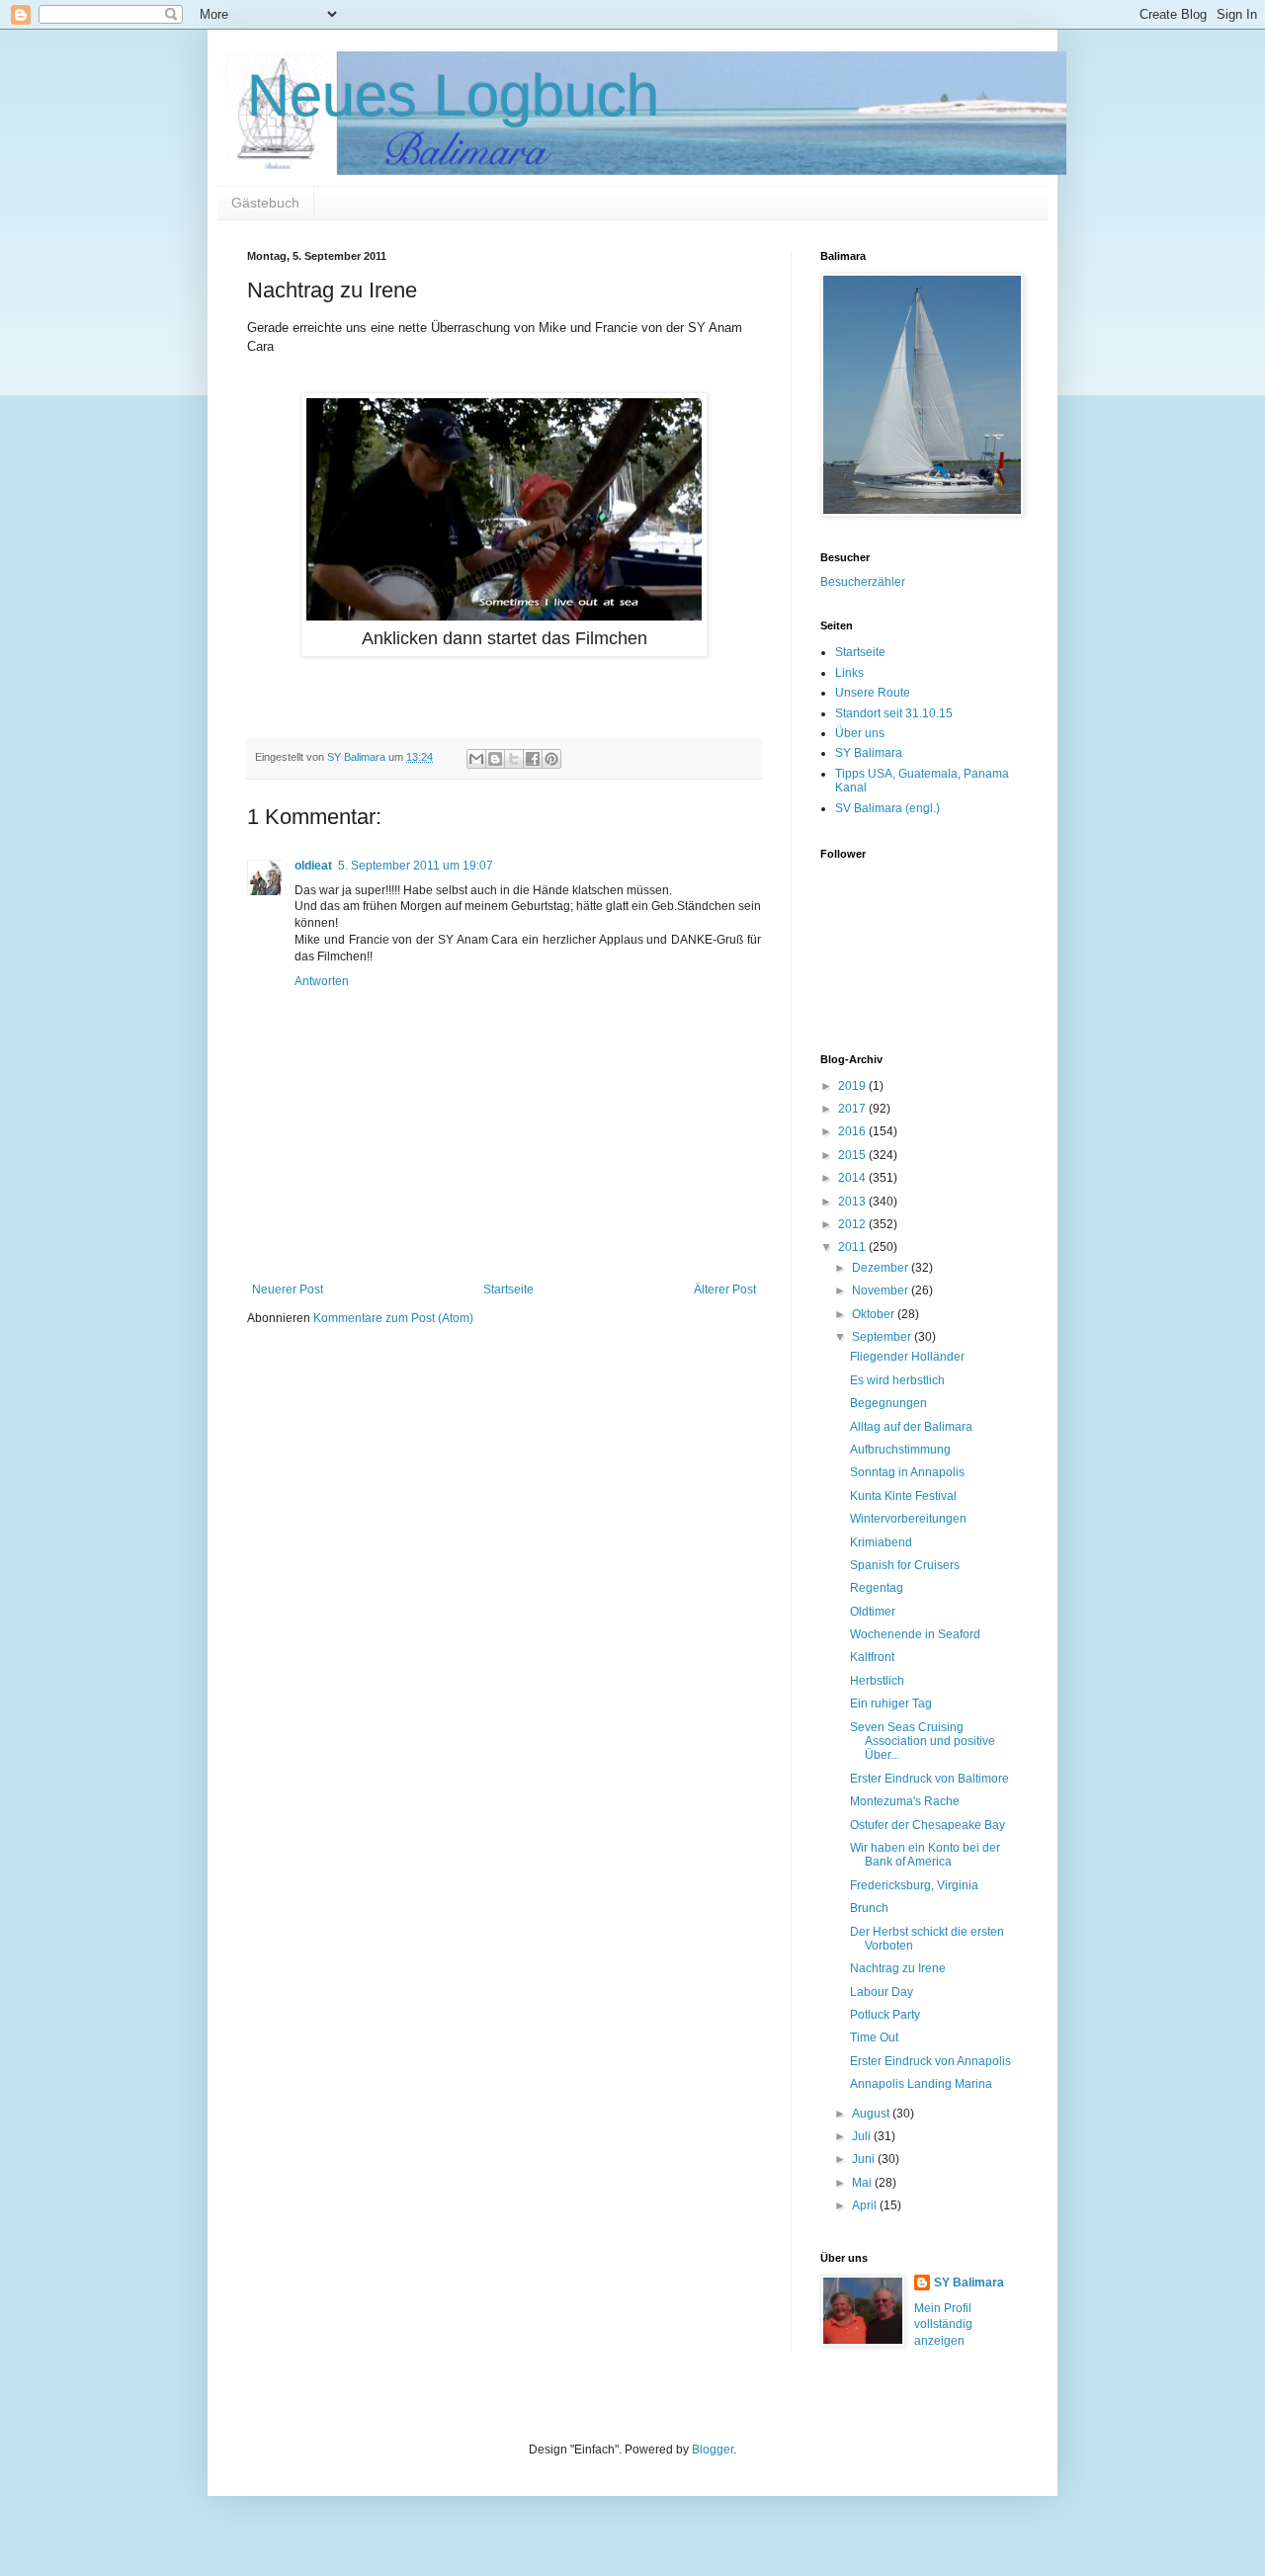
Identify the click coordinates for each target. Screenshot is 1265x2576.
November (882, 1290)
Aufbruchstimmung (900, 1450)
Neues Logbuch (453, 95)
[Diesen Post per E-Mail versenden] (476, 759)
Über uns (860, 733)
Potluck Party (885, 2015)
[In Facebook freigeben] (533, 759)
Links (849, 673)
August (872, 2114)
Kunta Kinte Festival (903, 1496)
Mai (863, 2183)
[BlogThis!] (495, 759)
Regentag (877, 1588)
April (866, 2205)
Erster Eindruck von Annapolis (930, 2061)
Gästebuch (265, 203)
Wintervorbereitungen (908, 1519)
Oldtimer (873, 1612)
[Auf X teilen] (514, 759)
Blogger (713, 2450)
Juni (865, 2159)
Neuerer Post (288, 1289)
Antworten (322, 981)
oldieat (313, 866)
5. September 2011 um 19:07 (416, 866)
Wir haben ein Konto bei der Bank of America (925, 1855)
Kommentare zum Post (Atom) (393, 1318)
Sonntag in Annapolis (907, 1472)
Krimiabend (881, 1542)
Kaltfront (872, 1657)
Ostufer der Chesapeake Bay (928, 1825)
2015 (853, 1155)
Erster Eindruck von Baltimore (929, 1779)
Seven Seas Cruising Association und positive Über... (923, 1742)
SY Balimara (869, 753)
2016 (853, 1131)
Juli (863, 2136)
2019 (853, 1086)
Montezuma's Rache (905, 1801)
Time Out (874, 2037)
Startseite (508, 1289)
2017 (853, 1109)
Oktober (875, 1314)
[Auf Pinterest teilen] (551, 759)
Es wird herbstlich (897, 1380)
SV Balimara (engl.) (887, 808)
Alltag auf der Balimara (911, 1427)
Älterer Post (725, 1289)
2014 (853, 1178)
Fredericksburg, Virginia (914, 1885)
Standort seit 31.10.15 (894, 713)
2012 (853, 1224)
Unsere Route (873, 693)
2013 (853, 1202)
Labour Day (882, 1992)
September (883, 1337)
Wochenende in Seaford (915, 1634)
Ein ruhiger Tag (891, 1703)
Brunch (869, 1908)
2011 (853, 1247)
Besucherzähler (863, 582)
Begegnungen (888, 1403)
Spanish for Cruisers (905, 1565)
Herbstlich (877, 1681)
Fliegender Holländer (907, 1357)
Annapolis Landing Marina (921, 2084)
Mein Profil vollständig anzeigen (943, 2325)
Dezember (882, 1268)
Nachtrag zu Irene (898, 1968)
